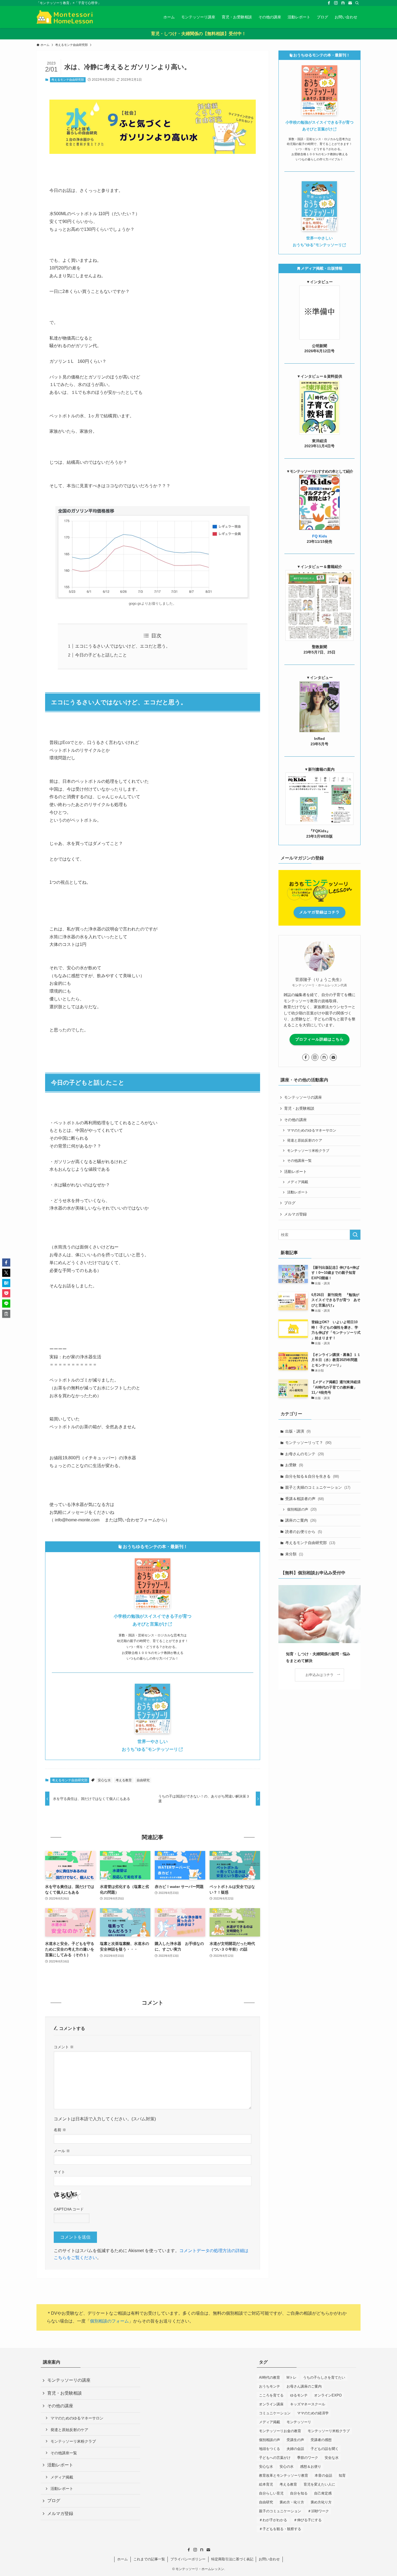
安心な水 (104, 1780)
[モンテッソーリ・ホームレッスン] (65, 17)
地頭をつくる (270, 2449)
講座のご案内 (301, 1520)
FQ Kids (320, 536)
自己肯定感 (323, 2493)
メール (62, 2151)
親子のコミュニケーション (280, 2511)
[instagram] (336, 3)
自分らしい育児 (271, 2493)
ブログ (290, 1203)
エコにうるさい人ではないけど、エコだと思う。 (123, 646)
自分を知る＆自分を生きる (312, 1476)
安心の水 (287, 2467)
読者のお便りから (304, 1532)
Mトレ (292, 2377)
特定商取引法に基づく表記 (232, 2559)
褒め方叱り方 (321, 2502)
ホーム (122, 2559)
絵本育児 (266, 2484)
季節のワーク (308, 2458)
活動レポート (298, 1192)
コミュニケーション (275, 2413)
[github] (343, 3)
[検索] (357, 3)
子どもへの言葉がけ (275, 2458)
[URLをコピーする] (6, 1314)
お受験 (294, 1465)
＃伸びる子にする (308, 2520)
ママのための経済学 (313, 2413)
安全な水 (332, 2458)
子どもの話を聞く (325, 2449)
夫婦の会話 (295, 2449)
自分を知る (299, 2493)
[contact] (350, 3)
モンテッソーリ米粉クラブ (308, 1151)
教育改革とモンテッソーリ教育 (284, 2475)
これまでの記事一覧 (149, 2559)
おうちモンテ (270, 2386)
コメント (64, 2047)
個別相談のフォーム (109, 2321)
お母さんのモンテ (305, 1454)
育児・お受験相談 (299, 1108)
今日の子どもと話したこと (101, 655)
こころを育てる (271, 2395)
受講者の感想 (321, 2440)
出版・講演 (298, 1431)
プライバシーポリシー (188, 2559)
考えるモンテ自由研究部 (68, 80)
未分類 (294, 1554)
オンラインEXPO (328, 2395)
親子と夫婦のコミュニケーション (318, 1487)
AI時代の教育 (270, 2377)
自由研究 (143, 1780)
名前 (60, 2130)
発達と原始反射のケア (305, 1140)
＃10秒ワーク (318, 2511)
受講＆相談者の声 (305, 1499)
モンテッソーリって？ (308, 1443)
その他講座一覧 (299, 1161)
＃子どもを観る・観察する (280, 2529)
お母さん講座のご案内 (304, 2386)
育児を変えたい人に (319, 2484)
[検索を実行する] (355, 1235)
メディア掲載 (298, 1182)
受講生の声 (295, 2440)
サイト (59, 2172)
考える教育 (124, 1780)
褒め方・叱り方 (292, 2502)
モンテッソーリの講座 (303, 1097)
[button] (6, 1262)
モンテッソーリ (299, 2422)
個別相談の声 (302, 1509)
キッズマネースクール (308, 2404)
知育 (342, 2475)
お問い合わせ (269, 2559)
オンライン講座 (271, 2404)
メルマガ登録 (295, 1214)
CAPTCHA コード (69, 2209)
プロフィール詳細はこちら (319, 1039)
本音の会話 (323, 2475)
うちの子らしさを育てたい (324, 2377)
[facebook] (329, 3)
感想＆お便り (311, 2467)
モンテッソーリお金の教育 (280, 2431)
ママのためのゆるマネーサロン (312, 1130)
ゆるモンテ (299, 2395)
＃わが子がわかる (273, 2520)
